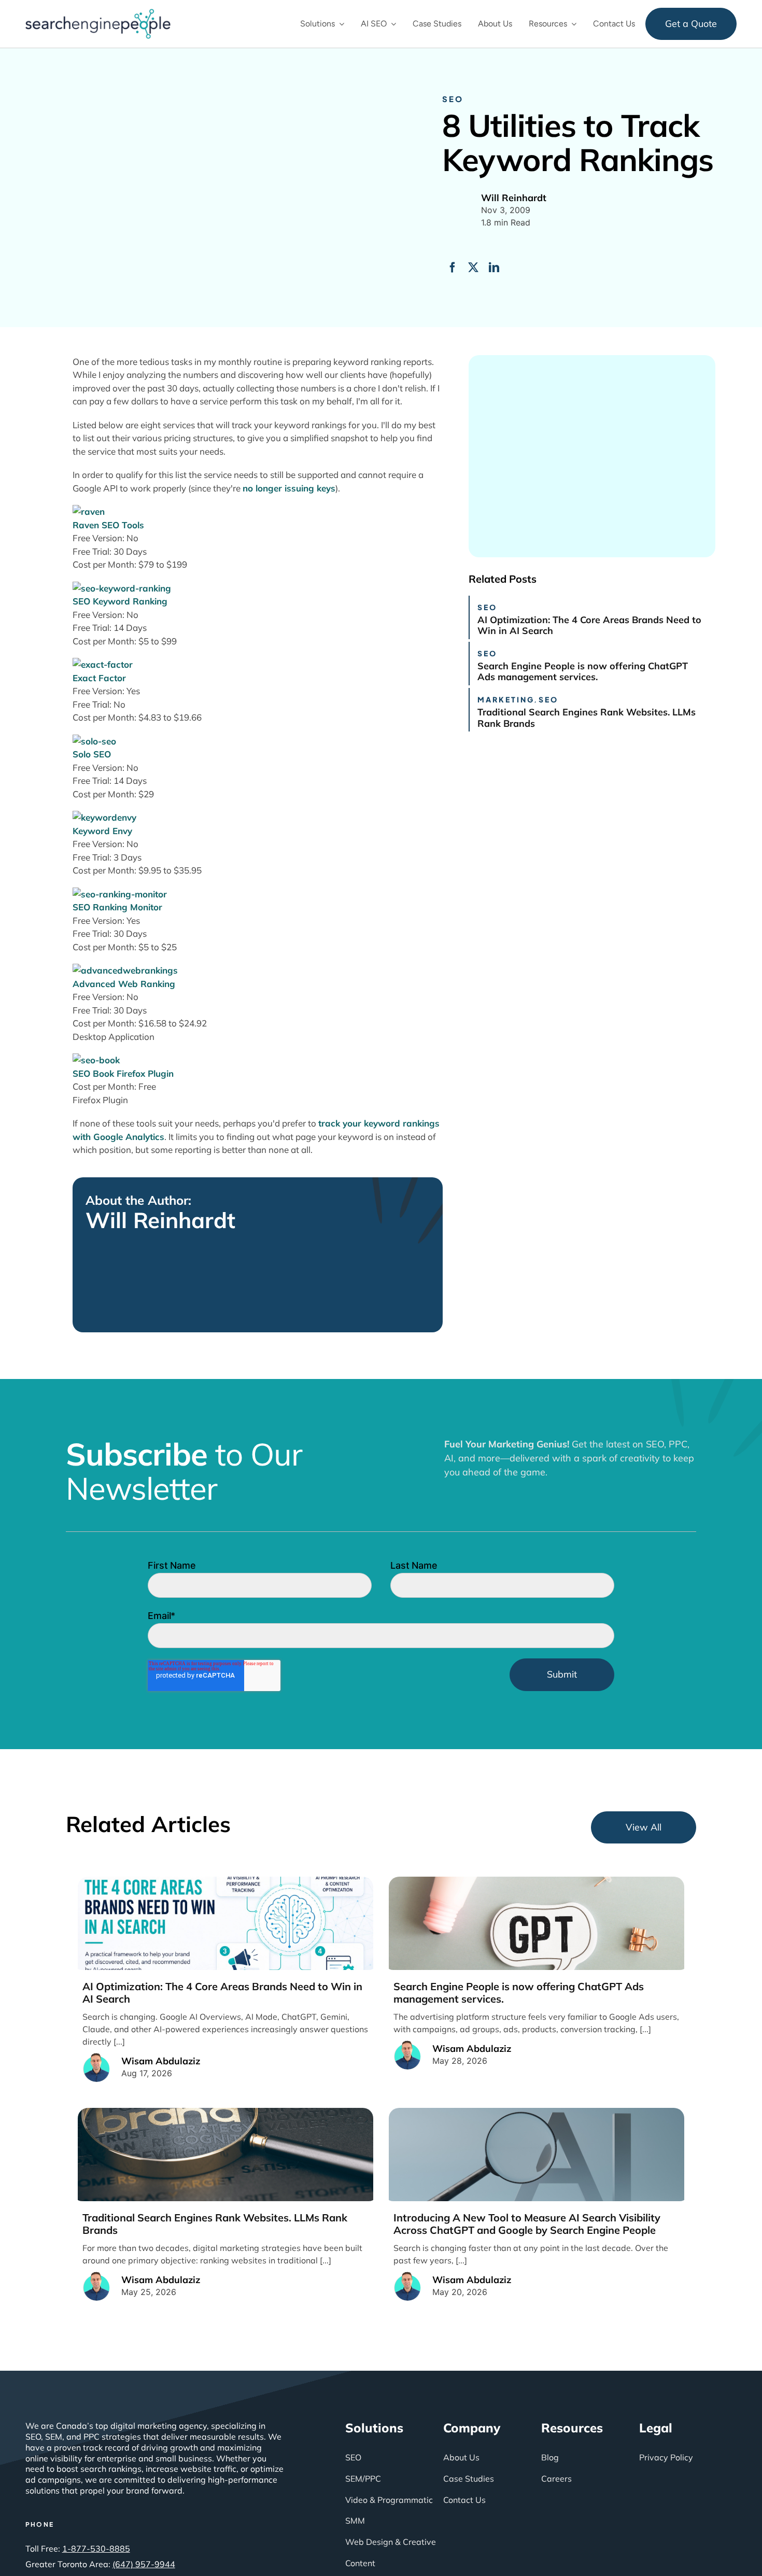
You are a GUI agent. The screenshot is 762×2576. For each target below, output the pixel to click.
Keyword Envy (102, 831)
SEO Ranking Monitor (117, 907)
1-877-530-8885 (96, 2549)
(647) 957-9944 (144, 2564)
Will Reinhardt (160, 1220)
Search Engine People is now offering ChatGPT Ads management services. (583, 672)
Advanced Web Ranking (124, 984)
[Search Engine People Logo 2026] (98, 13)
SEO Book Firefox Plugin (123, 1073)
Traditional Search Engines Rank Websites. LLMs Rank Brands (587, 718)
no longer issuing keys (289, 488)
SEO (453, 99)
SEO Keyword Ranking (120, 601)
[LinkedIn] (494, 268)
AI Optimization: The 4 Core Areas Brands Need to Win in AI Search (589, 625)
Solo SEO (92, 754)
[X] (473, 268)
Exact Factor (99, 678)
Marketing (506, 699)
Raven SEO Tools (108, 525)
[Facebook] (453, 268)
